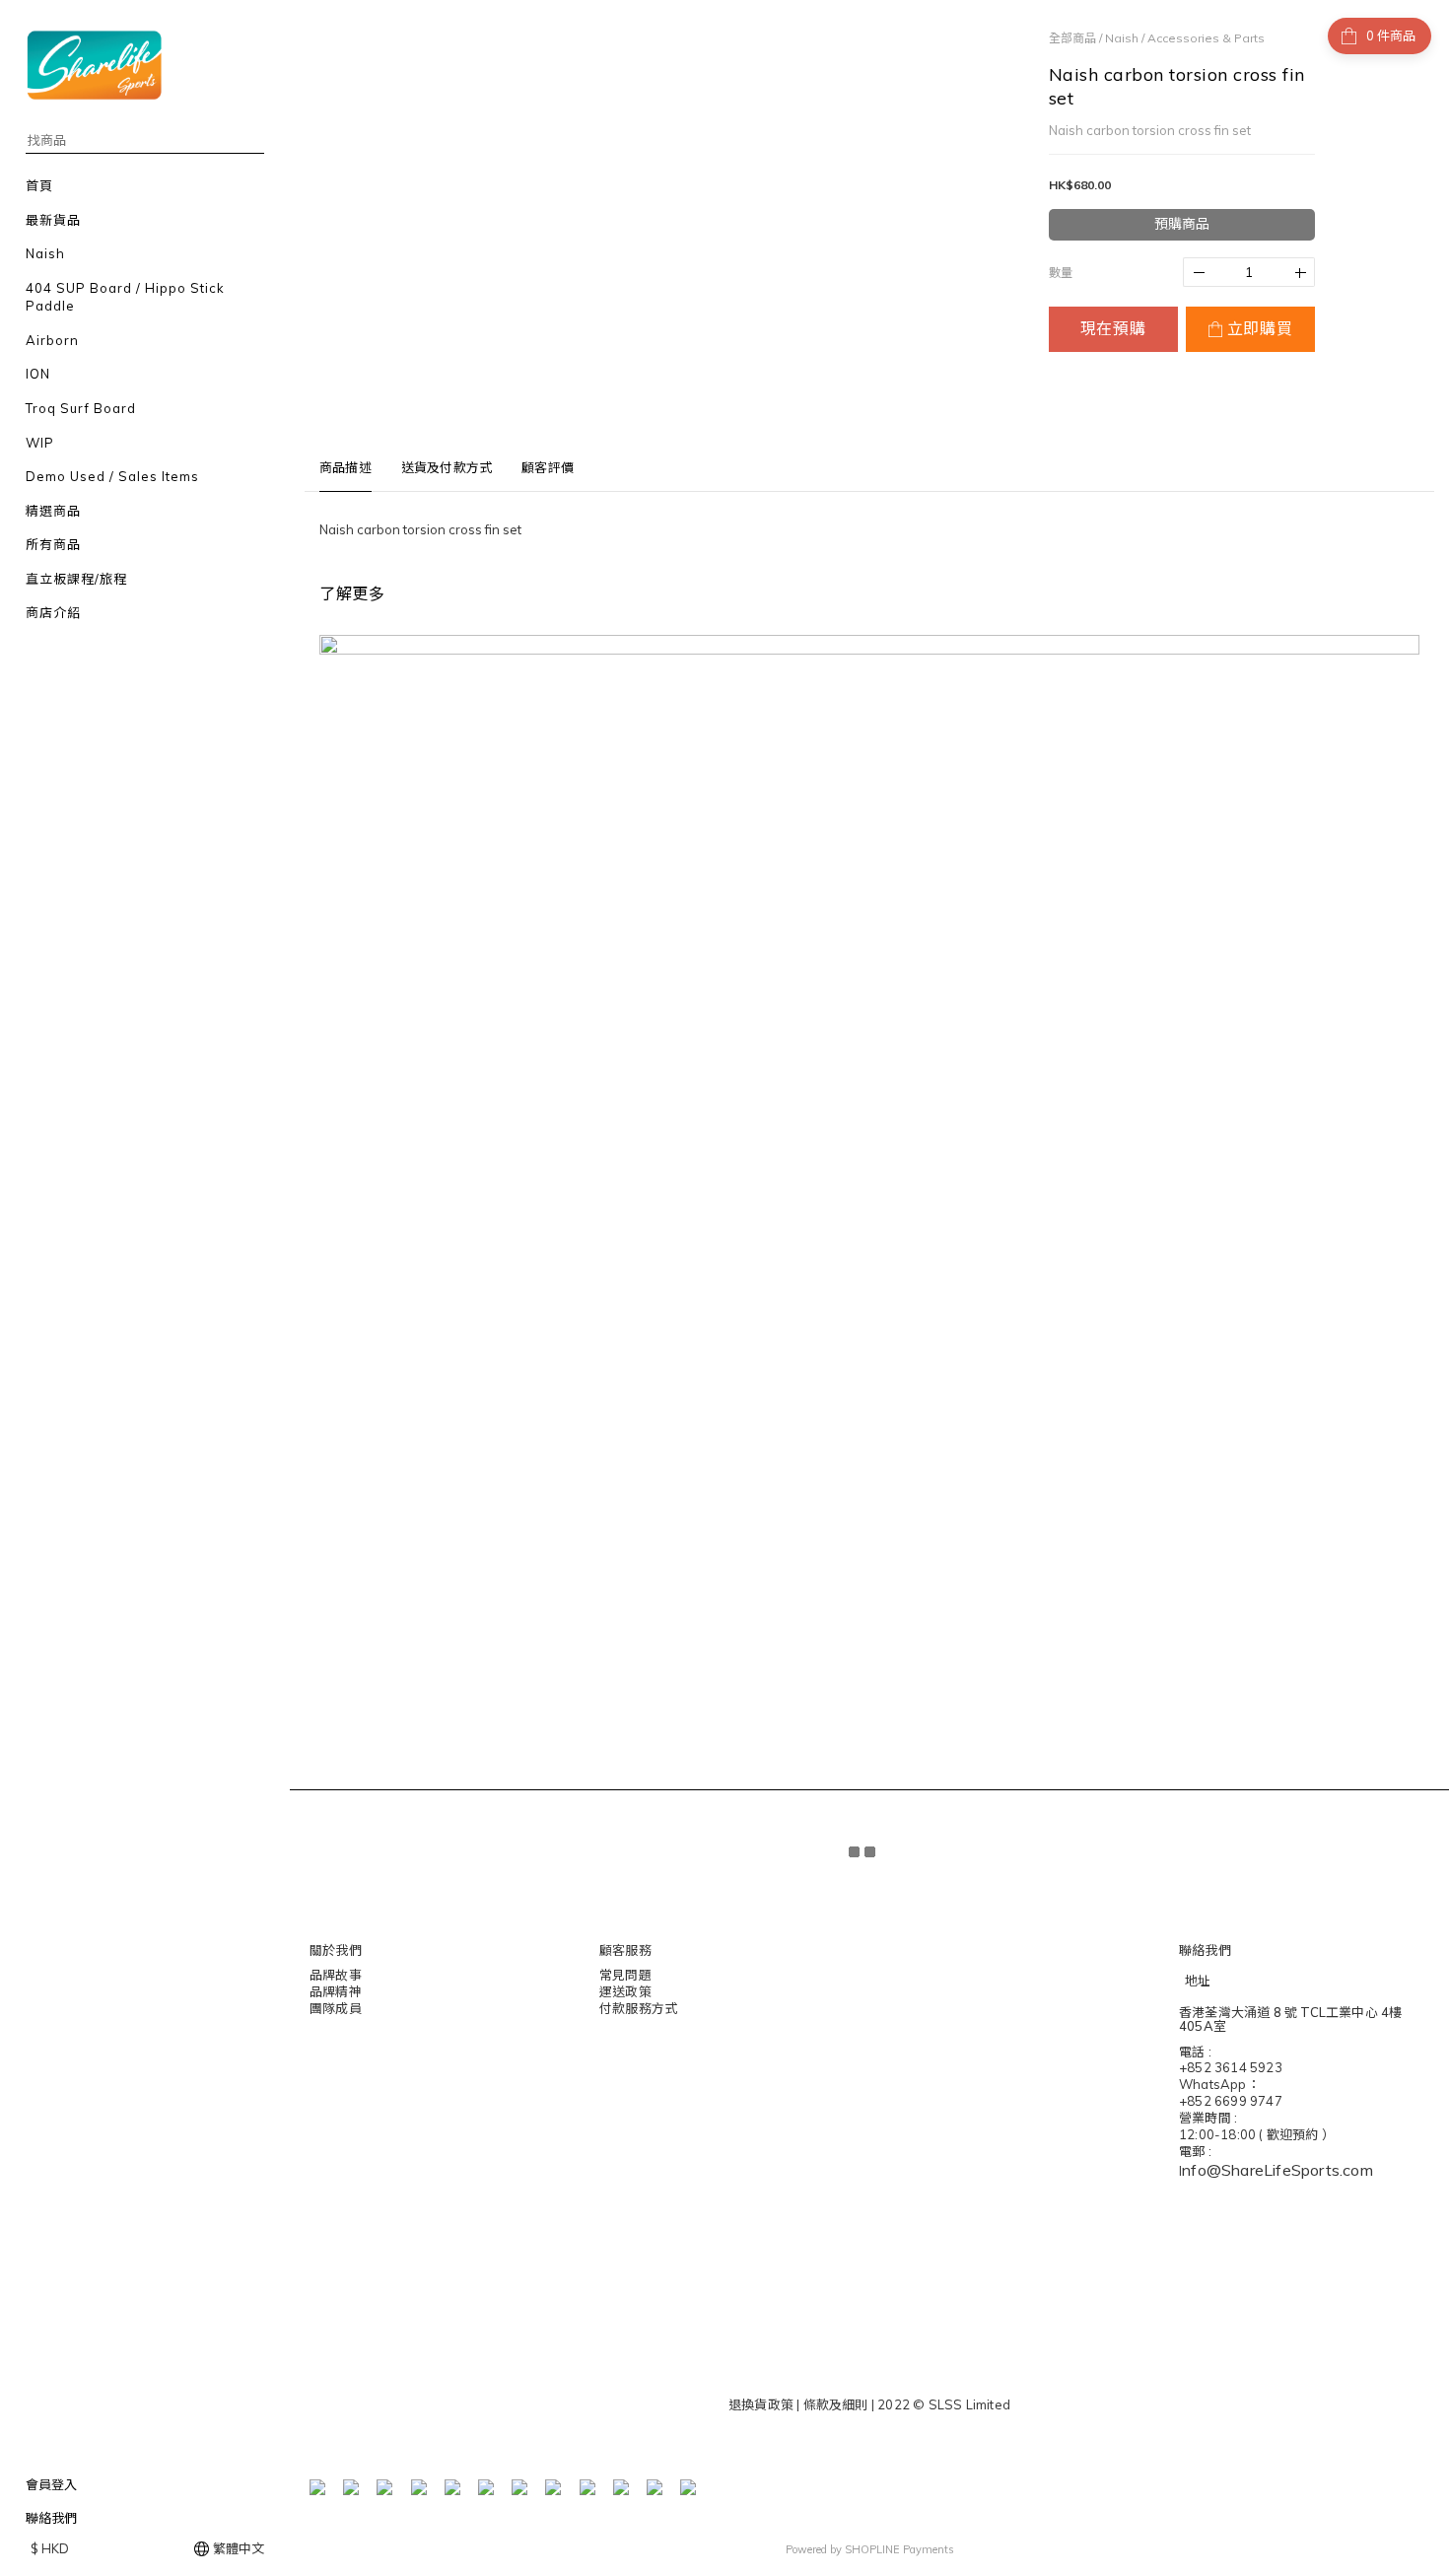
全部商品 (1072, 38)
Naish (1122, 38)
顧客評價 (548, 467)
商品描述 (345, 467)
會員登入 (51, 2484)
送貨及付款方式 (447, 467)
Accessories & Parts (1206, 38)
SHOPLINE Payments (899, 2549)
